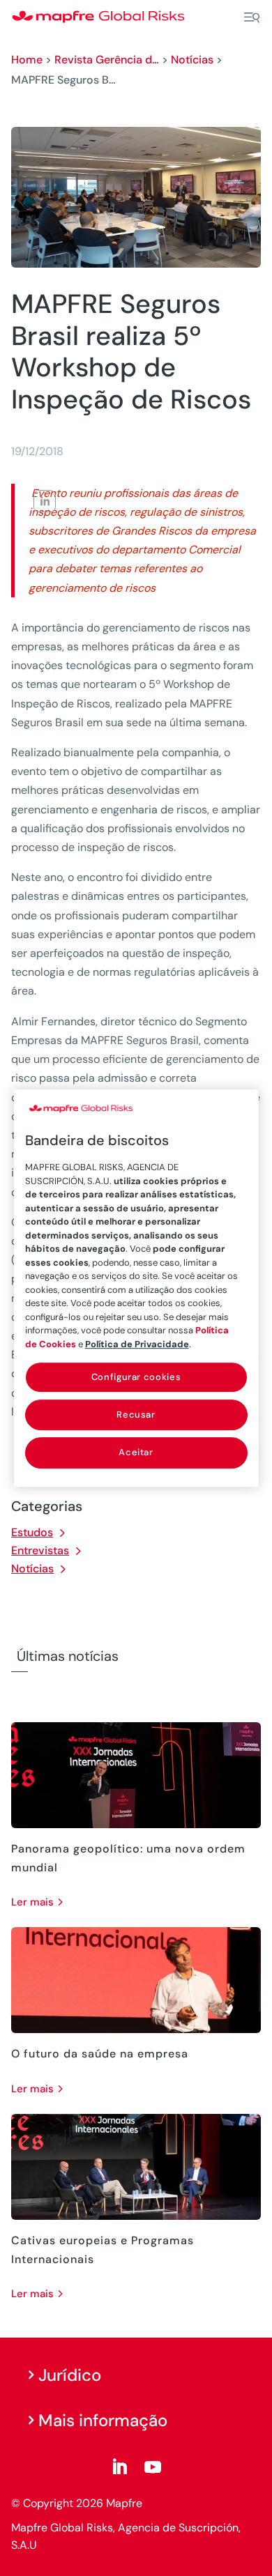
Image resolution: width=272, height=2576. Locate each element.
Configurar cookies (136, 1377)
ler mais (32, 1902)
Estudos (32, 1532)
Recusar (136, 1414)
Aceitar (136, 1453)
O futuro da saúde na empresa (100, 2054)
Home (27, 60)
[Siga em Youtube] (153, 2467)
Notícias (192, 60)
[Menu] (252, 17)
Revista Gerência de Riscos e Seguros (107, 60)
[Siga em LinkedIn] (119, 2467)
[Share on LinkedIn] (45, 501)
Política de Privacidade (137, 1344)
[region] (136, 1288)
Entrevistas (40, 1550)
